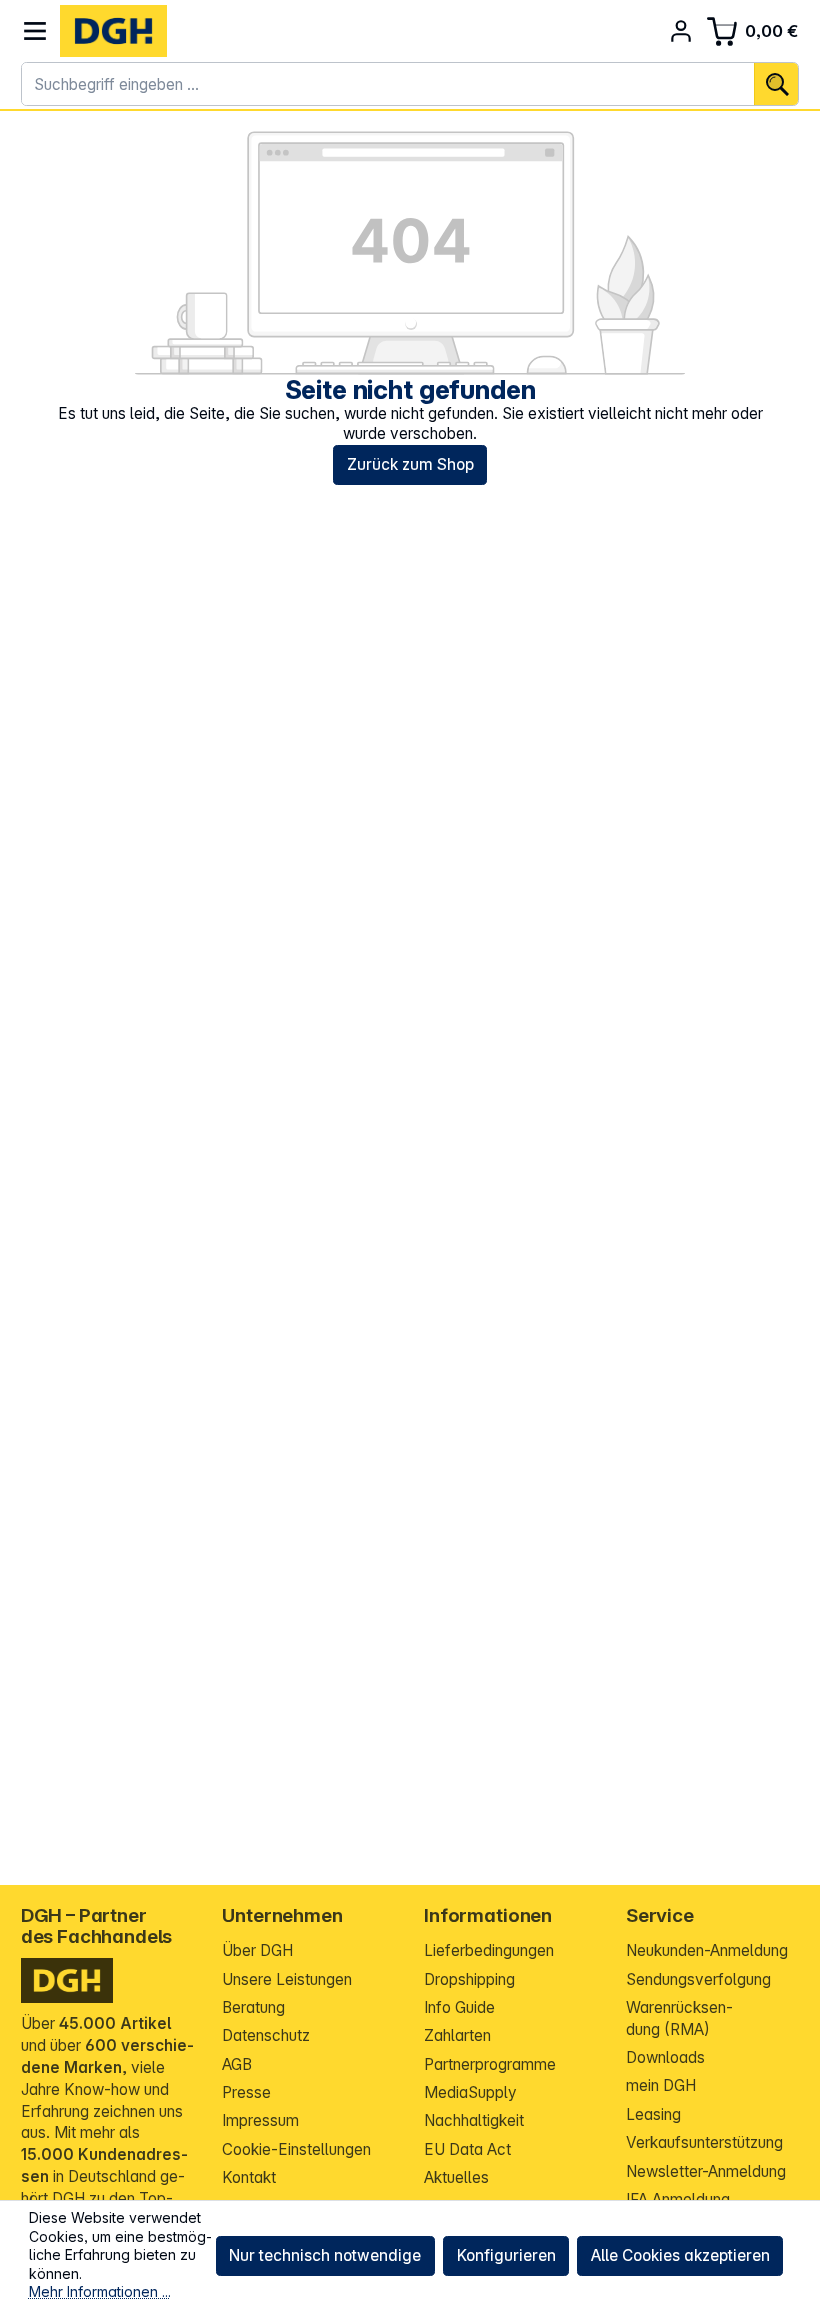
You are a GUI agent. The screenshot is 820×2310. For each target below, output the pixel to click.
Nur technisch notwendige (325, 2255)
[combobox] (388, 84)
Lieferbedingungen (489, 1950)
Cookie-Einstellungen (296, 2149)
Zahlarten (457, 2035)
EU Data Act (467, 2149)
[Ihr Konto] (681, 31)
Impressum (260, 2120)
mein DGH (661, 2085)
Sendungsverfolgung (698, 1979)
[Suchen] (776, 84)
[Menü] (35, 31)
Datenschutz (266, 2035)
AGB (237, 2064)
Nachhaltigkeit (474, 2120)
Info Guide (459, 2007)
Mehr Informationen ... (100, 2291)
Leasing (653, 2114)
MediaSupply (470, 2092)
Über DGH (257, 1950)
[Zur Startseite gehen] (113, 31)
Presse (246, 2092)
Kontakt (249, 2177)
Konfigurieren (506, 2255)
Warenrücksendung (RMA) (679, 2018)
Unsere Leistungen (287, 1979)
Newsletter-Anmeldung (706, 2171)
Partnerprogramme (490, 2064)
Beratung (253, 2007)
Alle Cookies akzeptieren (680, 2255)
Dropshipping (469, 1979)
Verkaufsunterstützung (704, 2142)
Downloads (665, 2057)
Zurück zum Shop (410, 464)
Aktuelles (456, 2177)
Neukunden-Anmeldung (707, 1950)
